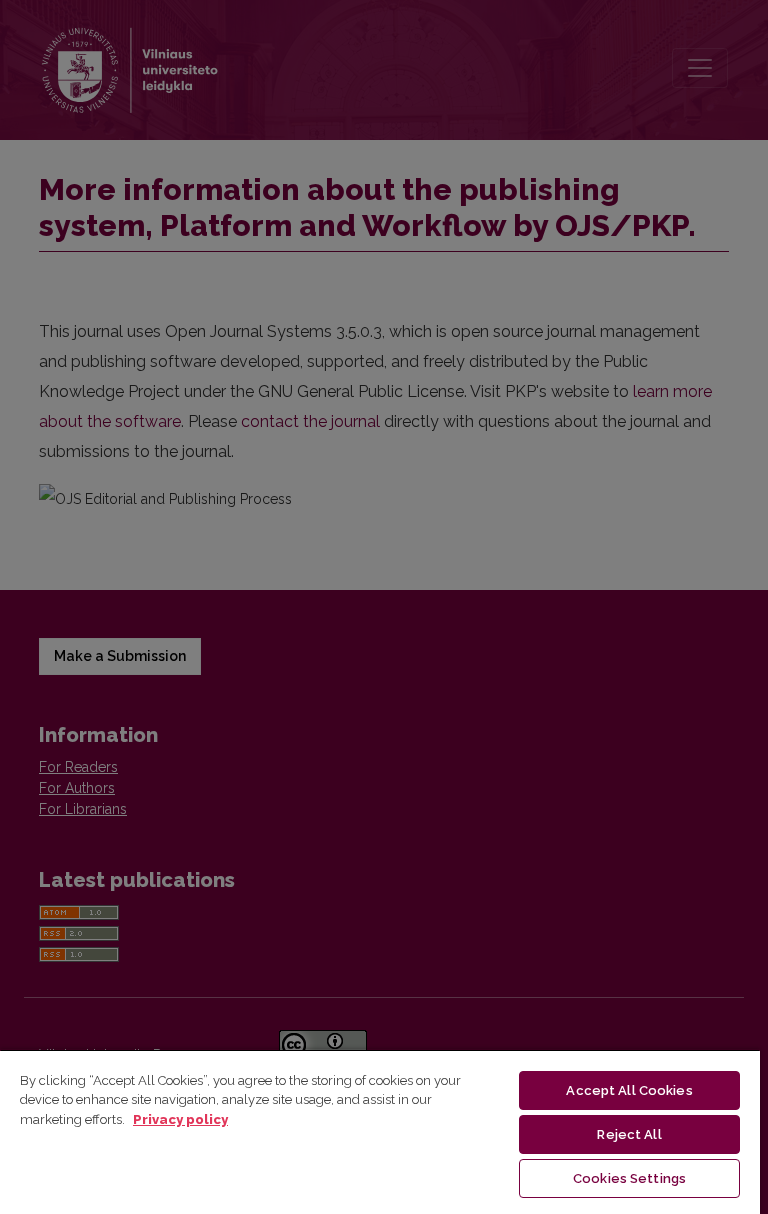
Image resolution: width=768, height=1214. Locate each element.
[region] (380, 1131)
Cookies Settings (629, 1178)
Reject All (629, 1134)
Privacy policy (180, 1119)
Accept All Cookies (629, 1090)
